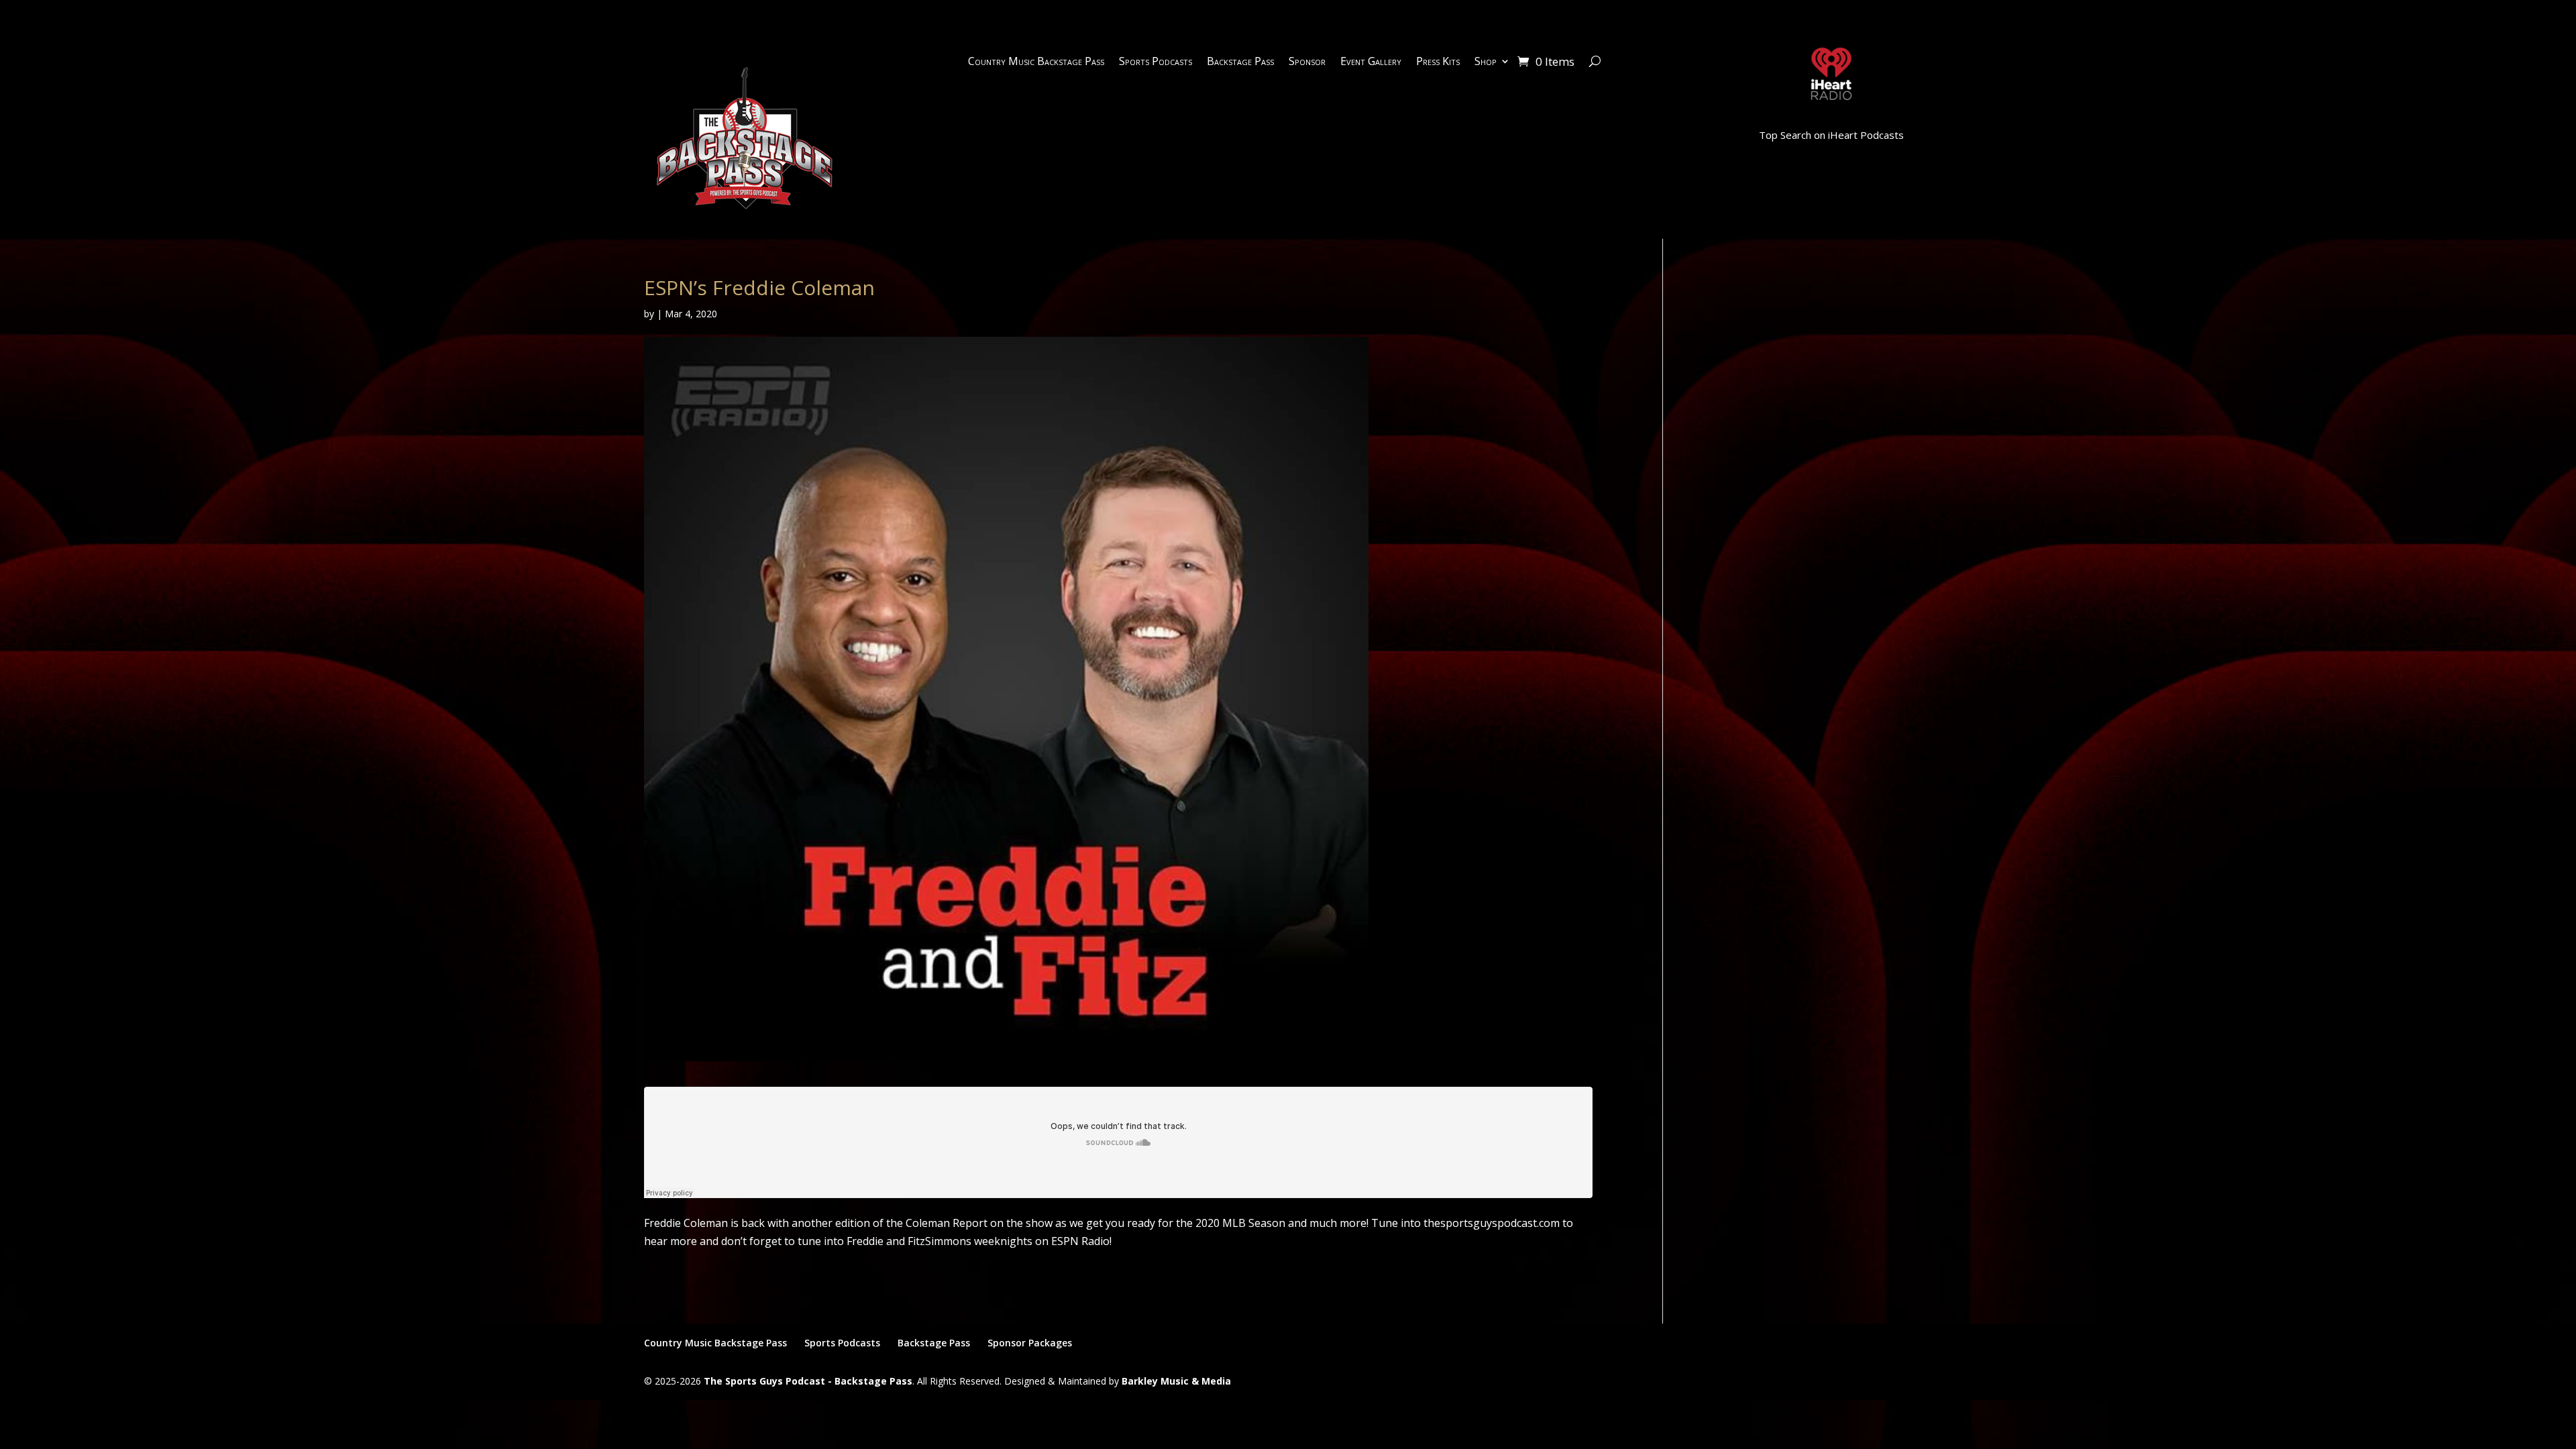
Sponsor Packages (1030, 1343)
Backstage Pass (1240, 62)
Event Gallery (1371, 62)
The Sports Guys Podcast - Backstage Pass (808, 1381)
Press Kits (1438, 62)
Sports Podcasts (1156, 62)
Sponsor (1307, 62)
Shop (1486, 62)
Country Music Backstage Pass (1036, 62)
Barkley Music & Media (1176, 1381)
